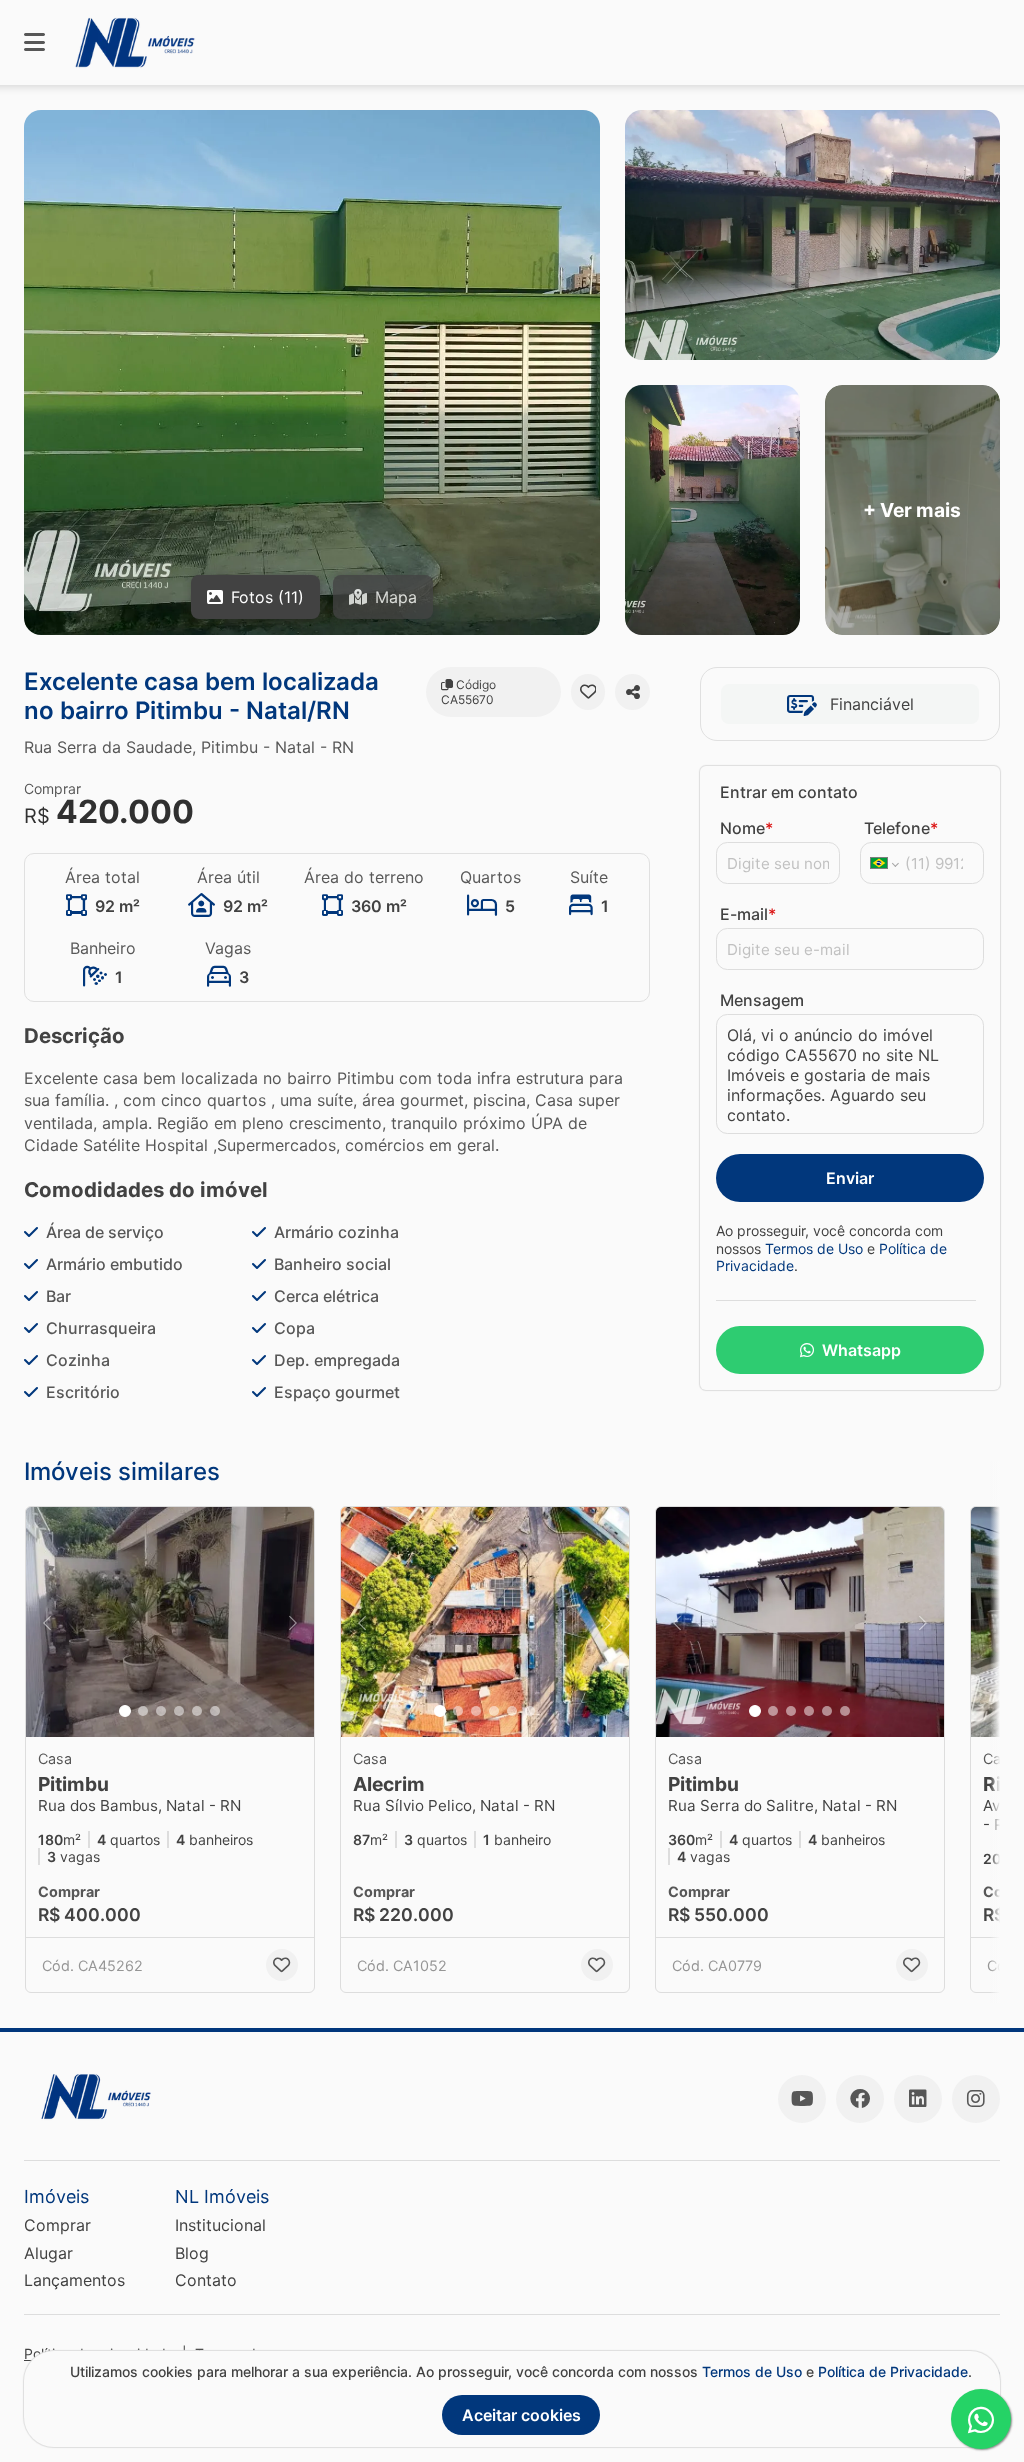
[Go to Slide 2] (143, 1711)
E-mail (748, 914)
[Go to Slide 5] (197, 1711)
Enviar (850, 1178)
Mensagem (762, 1000)
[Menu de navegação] (34, 42)
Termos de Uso (814, 1248)
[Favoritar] (588, 692)
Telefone (901, 828)
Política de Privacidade (893, 2371)
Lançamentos (74, 2280)
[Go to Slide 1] (125, 1711)
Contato (206, 2280)
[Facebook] (860, 2099)
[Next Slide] (293, 1622)
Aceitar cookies (521, 2415)
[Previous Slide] (47, 1622)
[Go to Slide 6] (215, 1711)
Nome (746, 828)
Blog (192, 2253)
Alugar (48, 2253)
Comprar (57, 2225)
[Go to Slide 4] (179, 1711)
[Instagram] (976, 2099)
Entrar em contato (789, 792)
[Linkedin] (918, 2099)
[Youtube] (802, 2099)
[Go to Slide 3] (161, 1711)
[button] (170, 1622)
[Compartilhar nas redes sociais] (632, 692)
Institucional (220, 2225)
